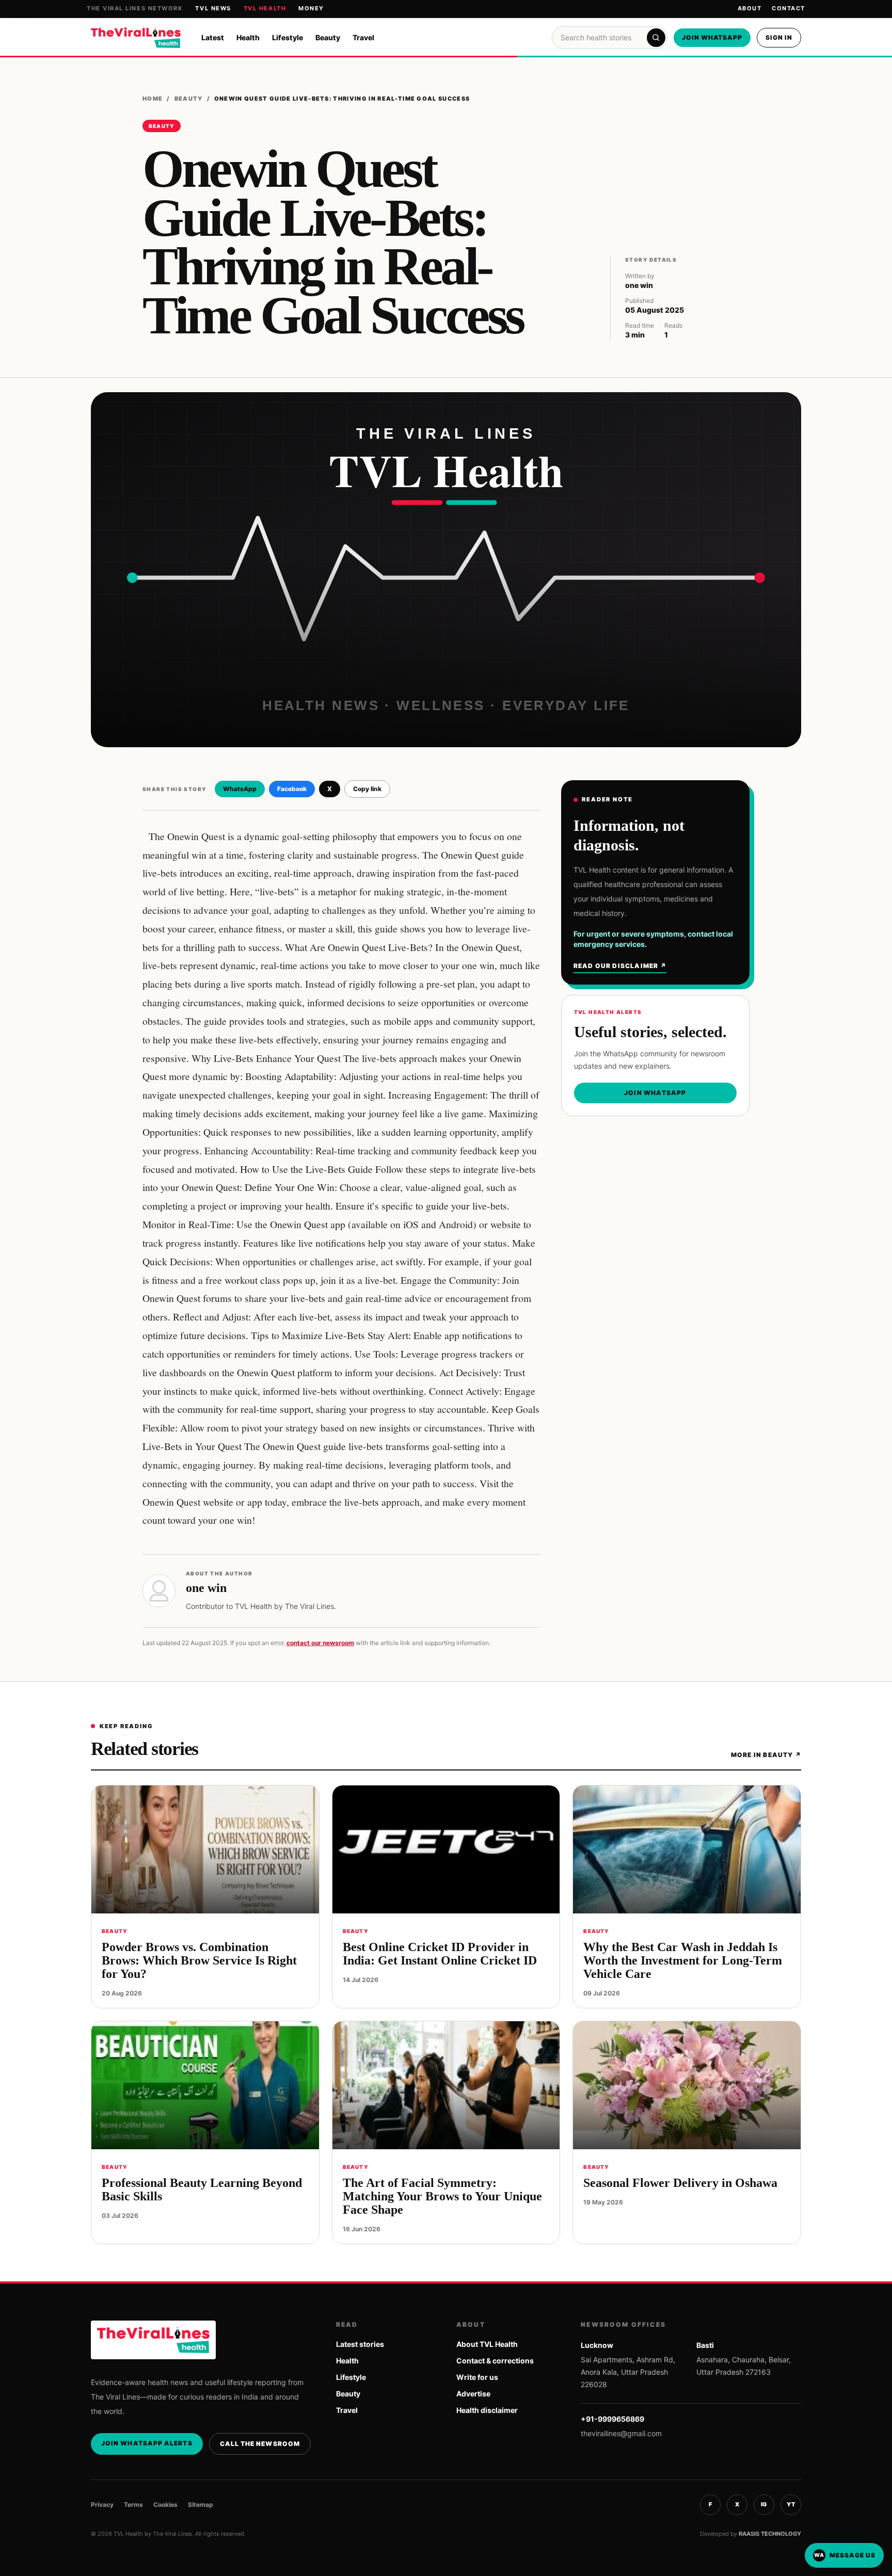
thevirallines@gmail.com (621, 2433)
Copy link (367, 789)
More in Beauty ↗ (766, 1755)
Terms (133, 2505)
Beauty (328, 37)
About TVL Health (487, 2344)
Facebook (292, 789)
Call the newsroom (260, 2444)
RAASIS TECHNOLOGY (770, 2534)
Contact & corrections (495, 2361)
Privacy (102, 2505)
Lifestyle (288, 37)
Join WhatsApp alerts (147, 2443)
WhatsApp (240, 789)
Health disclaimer (487, 2410)
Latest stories (360, 2344)
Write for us (477, 2377)
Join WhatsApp (712, 37)
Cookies (165, 2505)
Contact (789, 8)
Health (248, 37)
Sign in (779, 37)
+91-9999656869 (612, 2419)
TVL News (213, 8)
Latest (213, 37)
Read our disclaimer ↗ (620, 966)
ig (764, 2504)
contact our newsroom (320, 1643)
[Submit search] (656, 38)
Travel (363, 37)
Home (153, 99)
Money (311, 8)
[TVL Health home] (136, 38)
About (750, 8)
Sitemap (201, 2505)
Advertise (473, 2394)
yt (791, 2504)
